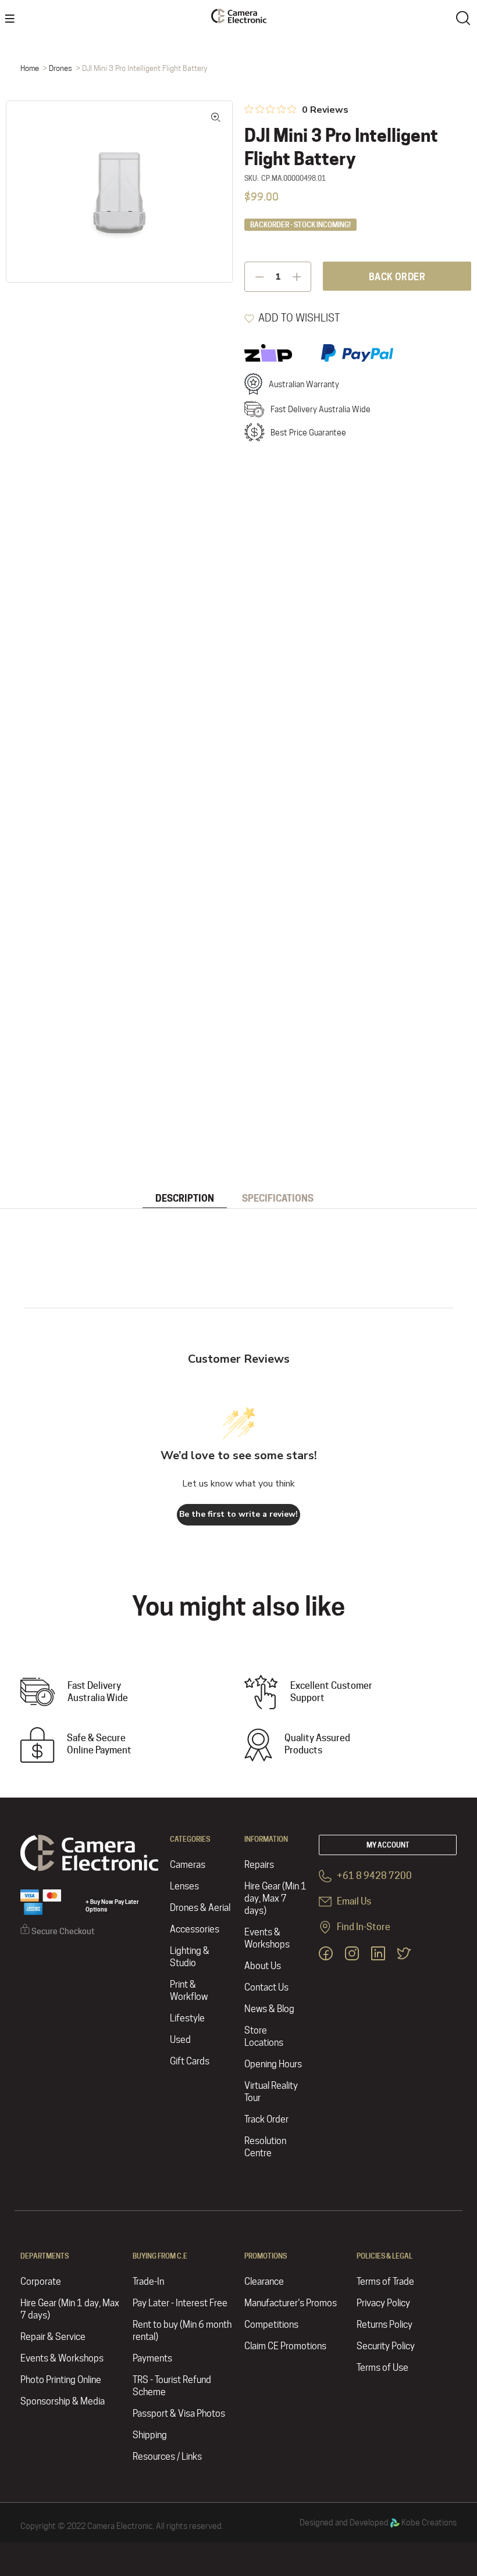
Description (185, 1198)
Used (180, 2040)
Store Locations (264, 2036)
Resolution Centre (265, 2147)
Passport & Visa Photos (179, 2414)
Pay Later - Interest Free (180, 2303)
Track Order (266, 2119)
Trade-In (148, 2282)
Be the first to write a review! (238, 1514)
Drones (60, 68)
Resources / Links (167, 2457)
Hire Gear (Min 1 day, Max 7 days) (275, 1898)
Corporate (41, 2282)
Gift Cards (190, 2061)
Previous (23, 191)
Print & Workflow (189, 1991)
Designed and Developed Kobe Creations (378, 2523)
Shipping (150, 2435)
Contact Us (266, 1987)
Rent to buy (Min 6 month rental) (182, 2331)
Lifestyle (187, 2018)
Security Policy (386, 2346)
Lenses (184, 1886)
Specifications (278, 1198)
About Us (263, 1966)
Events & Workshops (267, 1938)
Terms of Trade (385, 2282)
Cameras (188, 1865)
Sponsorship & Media (63, 2401)
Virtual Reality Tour (271, 2092)
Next (216, 191)
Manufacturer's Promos (291, 2303)
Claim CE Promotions (285, 2346)
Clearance (264, 2282)
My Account (388, 1845)
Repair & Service (53, 2337)
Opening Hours (273, 2064)
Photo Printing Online (61, 2380)
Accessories (195, 1929)
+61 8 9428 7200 (373, 1876)
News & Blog (269, 2009)
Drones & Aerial (200, 1908)
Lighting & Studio (190, 1957)
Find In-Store (363, 1927)
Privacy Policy (383, 2303)
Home (30, 68)
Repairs (259, 1865)
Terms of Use (382, 2368)
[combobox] (465, 17)
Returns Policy (385, 2325)
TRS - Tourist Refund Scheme (172, 2386)
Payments (152, 2358)
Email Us (353, 1901)
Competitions (271, 2325)
